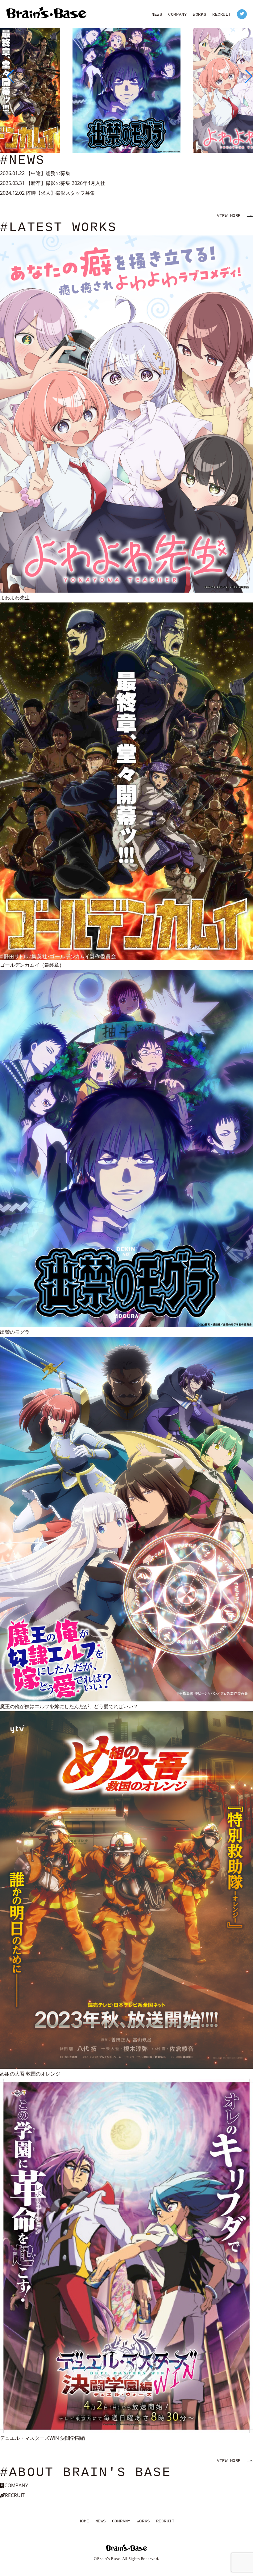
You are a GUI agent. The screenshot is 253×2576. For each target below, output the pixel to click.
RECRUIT (222, 14)
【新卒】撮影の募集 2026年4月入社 (66, 183)
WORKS (199, 14)
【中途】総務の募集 (48, 173)
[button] (7, 76)
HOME (84, 2521)
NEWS (157, 14)
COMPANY (177, 14)
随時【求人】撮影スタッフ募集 (60, 193)
